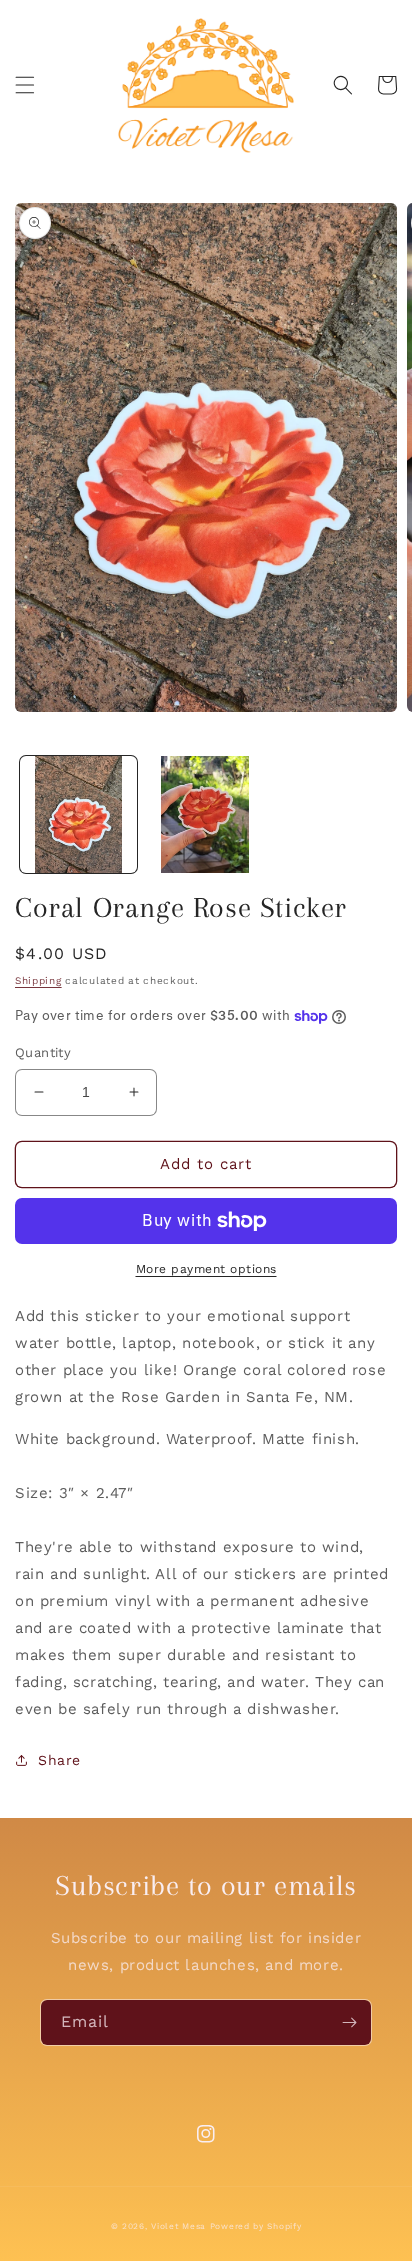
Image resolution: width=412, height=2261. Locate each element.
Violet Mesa (178, 2226)
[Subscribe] (349, 2022)
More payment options (206, 1269)
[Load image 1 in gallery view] (78, 814)
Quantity (43, 1052)
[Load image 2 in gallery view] (205, 814)
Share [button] (59, 1760)
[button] (25, 85)
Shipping (38, 980)
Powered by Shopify (256, 2226)
